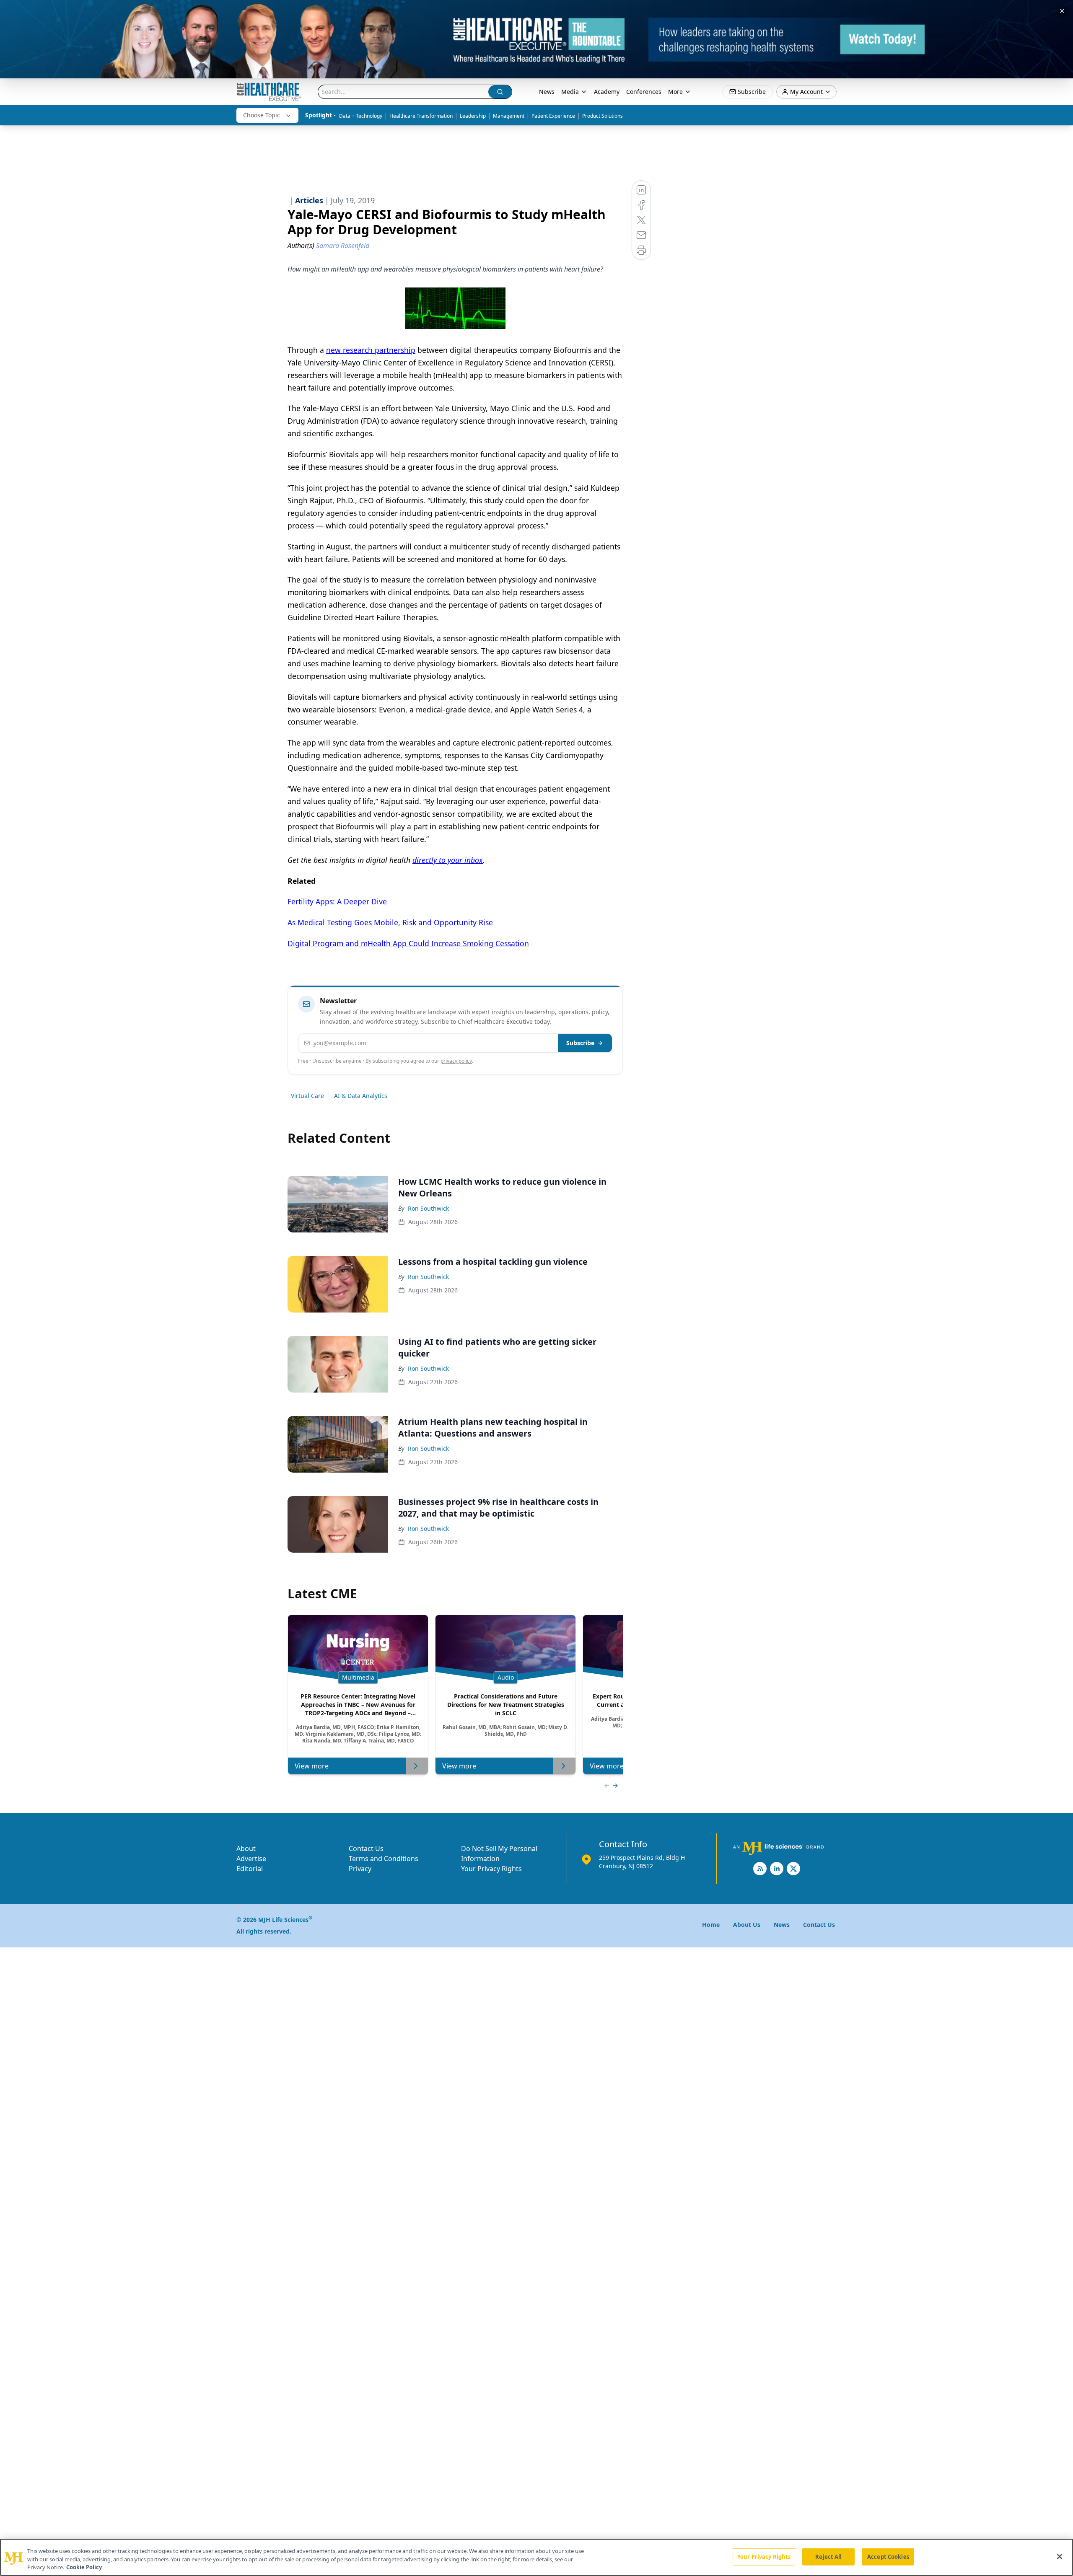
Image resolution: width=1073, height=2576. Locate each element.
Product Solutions (603, 116)
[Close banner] (1062, 11)
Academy (607, 92)
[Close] (1060, 2556)
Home (711, 1925)
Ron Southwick (428, 1208)
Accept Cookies (888, 2556)
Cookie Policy (84, 2567)
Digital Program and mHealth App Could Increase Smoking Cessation (408, 943)
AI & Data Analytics (361, 1096)
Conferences (644, 92)
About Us (747, 1925)
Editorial (250, 1869)
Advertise (251, 1859)
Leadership (473, 116)
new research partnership (371, 350)
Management (509, 116)
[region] (536, 2557)
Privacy (360, 1869)
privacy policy (456, 1061)
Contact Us (366, 1849)
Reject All (828, 2556)
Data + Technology (361, 116)
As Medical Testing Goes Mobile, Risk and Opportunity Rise (390, 922)
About (246, 1849)
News (547, 92)
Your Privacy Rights (491, 1869)
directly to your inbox (448, 860)
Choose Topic (262, 115)
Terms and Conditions (384, 1859)
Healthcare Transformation (421, 116)
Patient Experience (553, 116)
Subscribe (580, 1043)
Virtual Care (307, 1096)
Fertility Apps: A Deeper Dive (337, 901)
